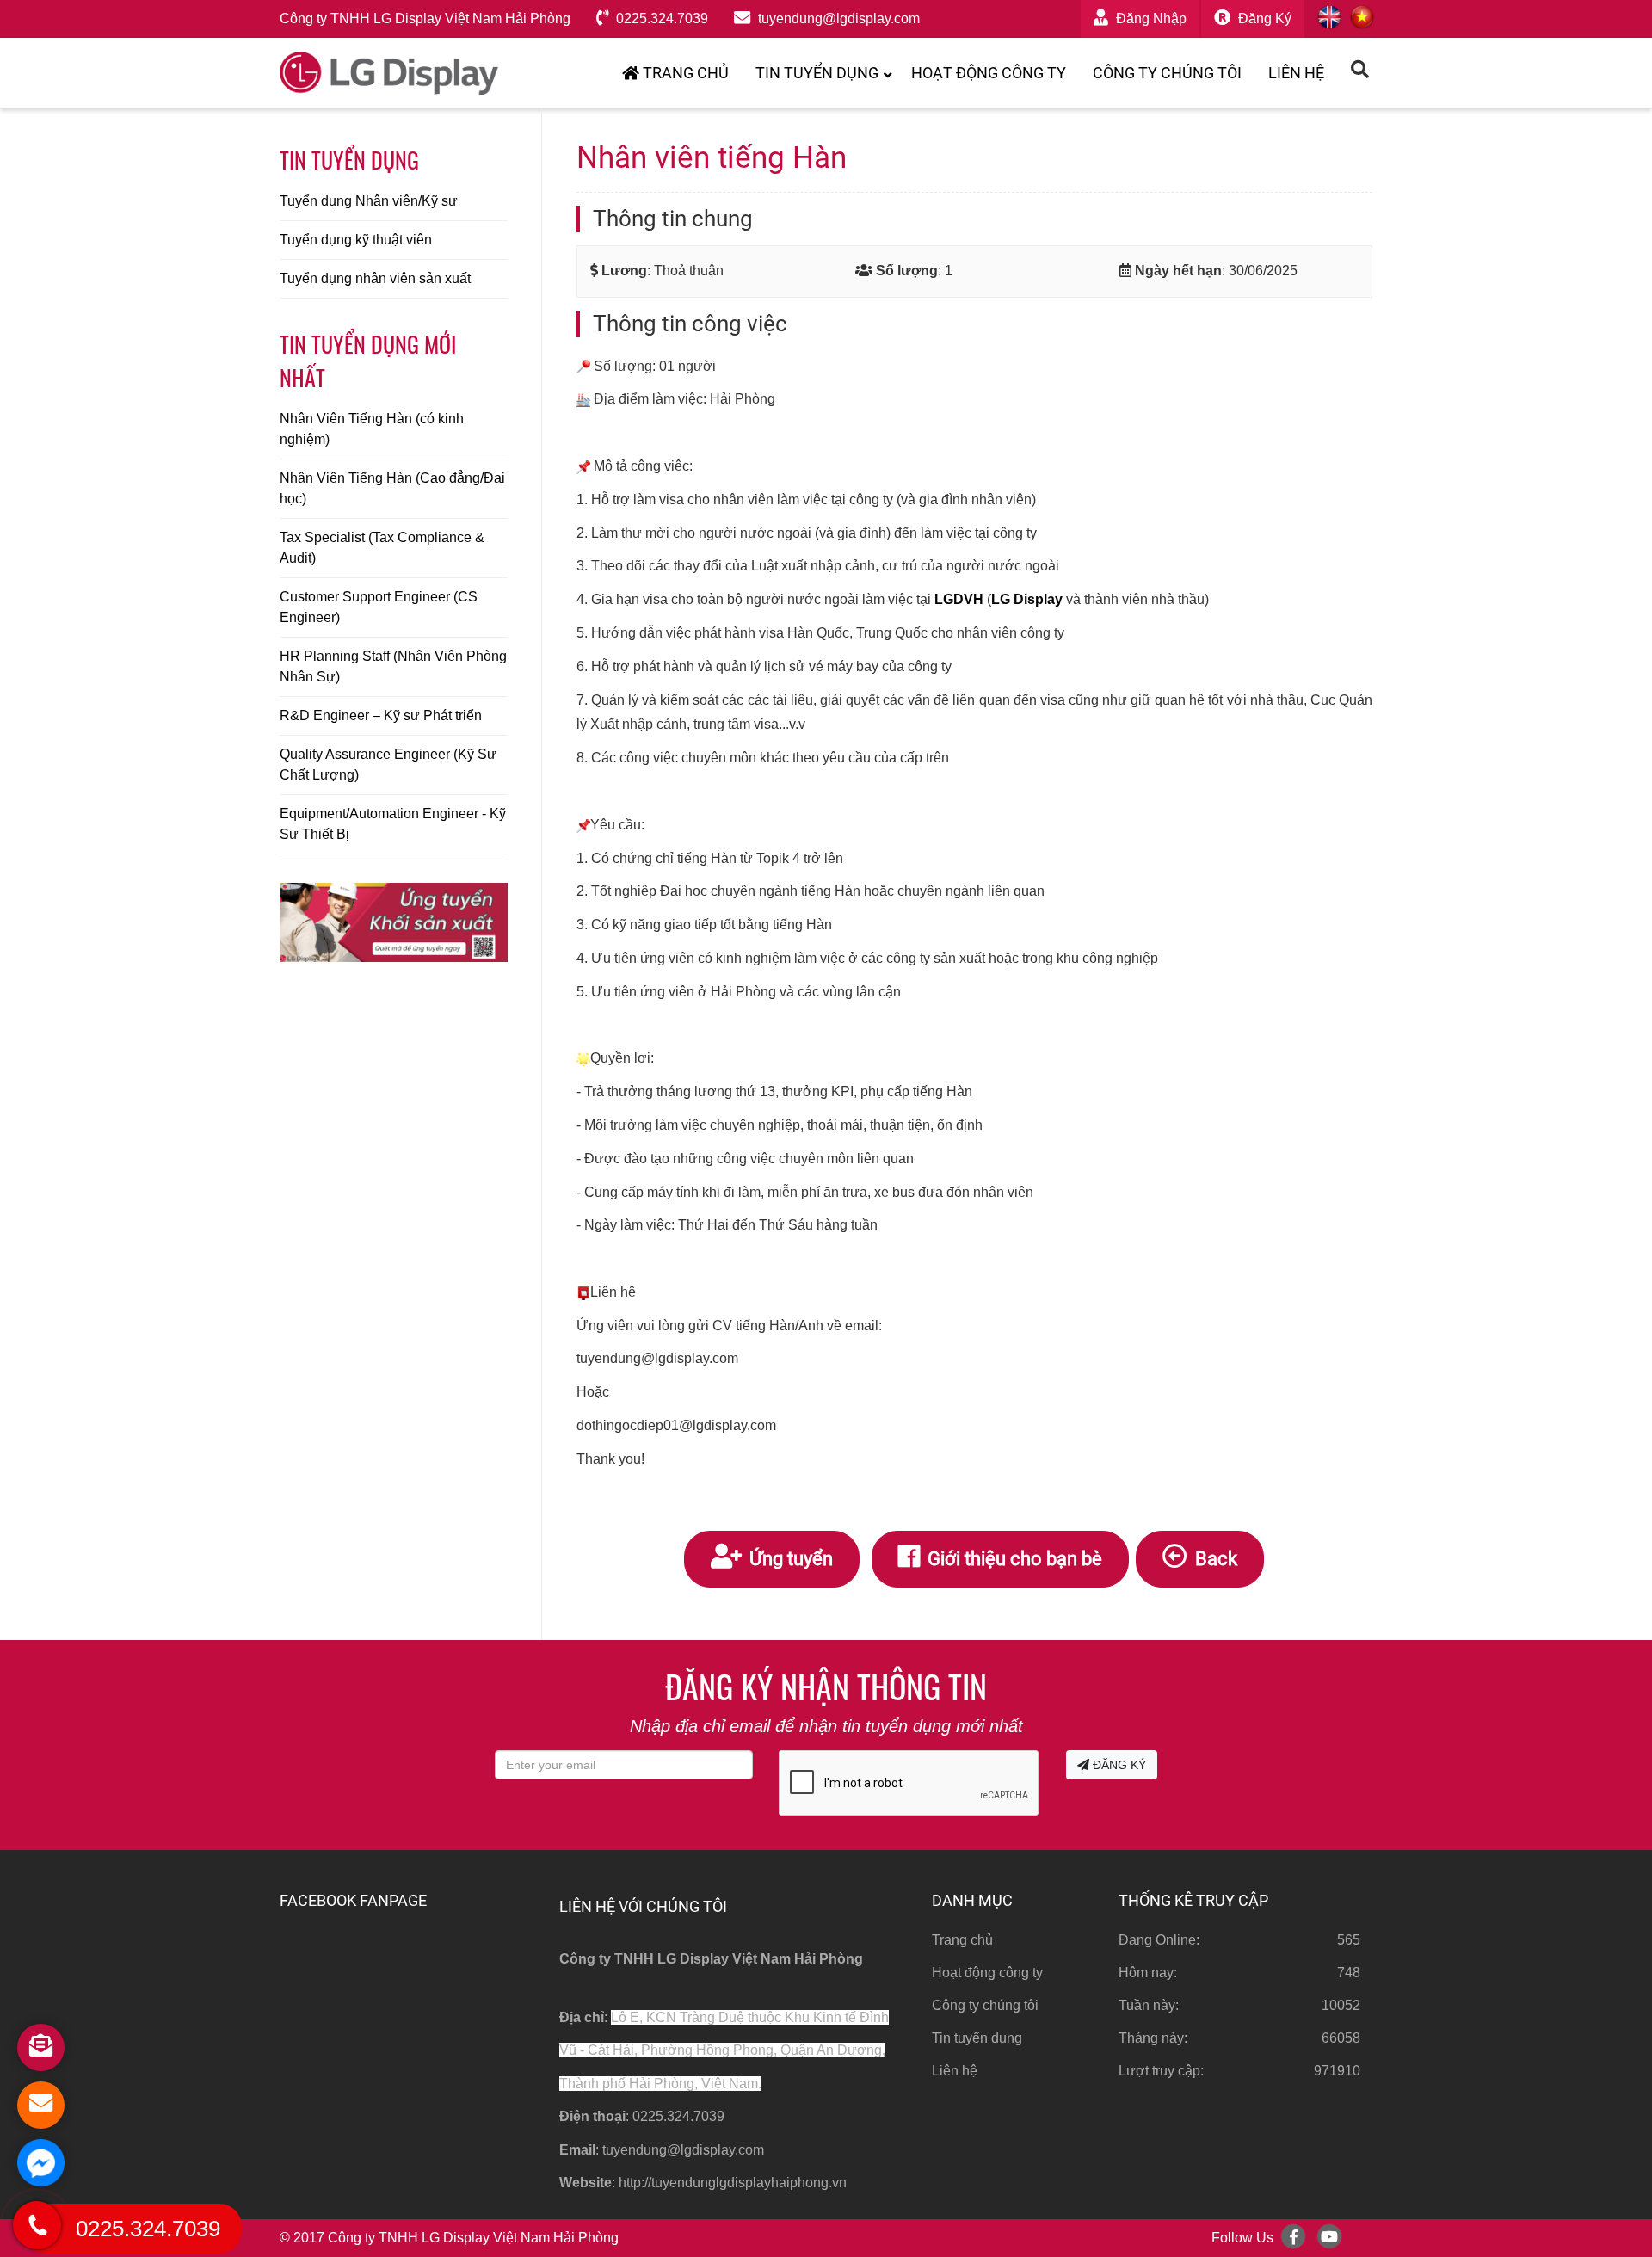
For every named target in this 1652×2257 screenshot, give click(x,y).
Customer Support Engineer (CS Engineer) (379, 607)
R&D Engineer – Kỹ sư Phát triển (381, 715)
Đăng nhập (1150, 18)
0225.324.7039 (660, 18)
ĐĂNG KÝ (1118, 1765)
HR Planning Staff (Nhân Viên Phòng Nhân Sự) (393, 666)
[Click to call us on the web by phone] (37, 2225)
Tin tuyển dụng (817, 73)
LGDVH (959, 599)
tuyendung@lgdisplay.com (837, 18)
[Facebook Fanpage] (1293, 2236)
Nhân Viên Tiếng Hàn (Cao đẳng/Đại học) (392, 488)
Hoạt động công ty (989, 73)
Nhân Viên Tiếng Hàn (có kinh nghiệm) (372, 429)
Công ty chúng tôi (1167, 73)
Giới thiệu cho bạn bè (1013, 1558)
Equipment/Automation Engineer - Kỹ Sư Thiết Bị (393, 824)
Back (1214, 1558)
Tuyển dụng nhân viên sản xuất (375, 278)
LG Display (1027, 599)
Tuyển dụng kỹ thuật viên (356, 240)
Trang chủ (684, 73)
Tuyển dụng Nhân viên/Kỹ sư (369, 201)
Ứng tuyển (789, 1558)
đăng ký (1263, 18)
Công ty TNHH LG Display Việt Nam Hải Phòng (425, 18)
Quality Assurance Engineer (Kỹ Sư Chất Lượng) (388, 765)
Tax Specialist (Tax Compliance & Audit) (382, 548)
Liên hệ (1296, 73)
